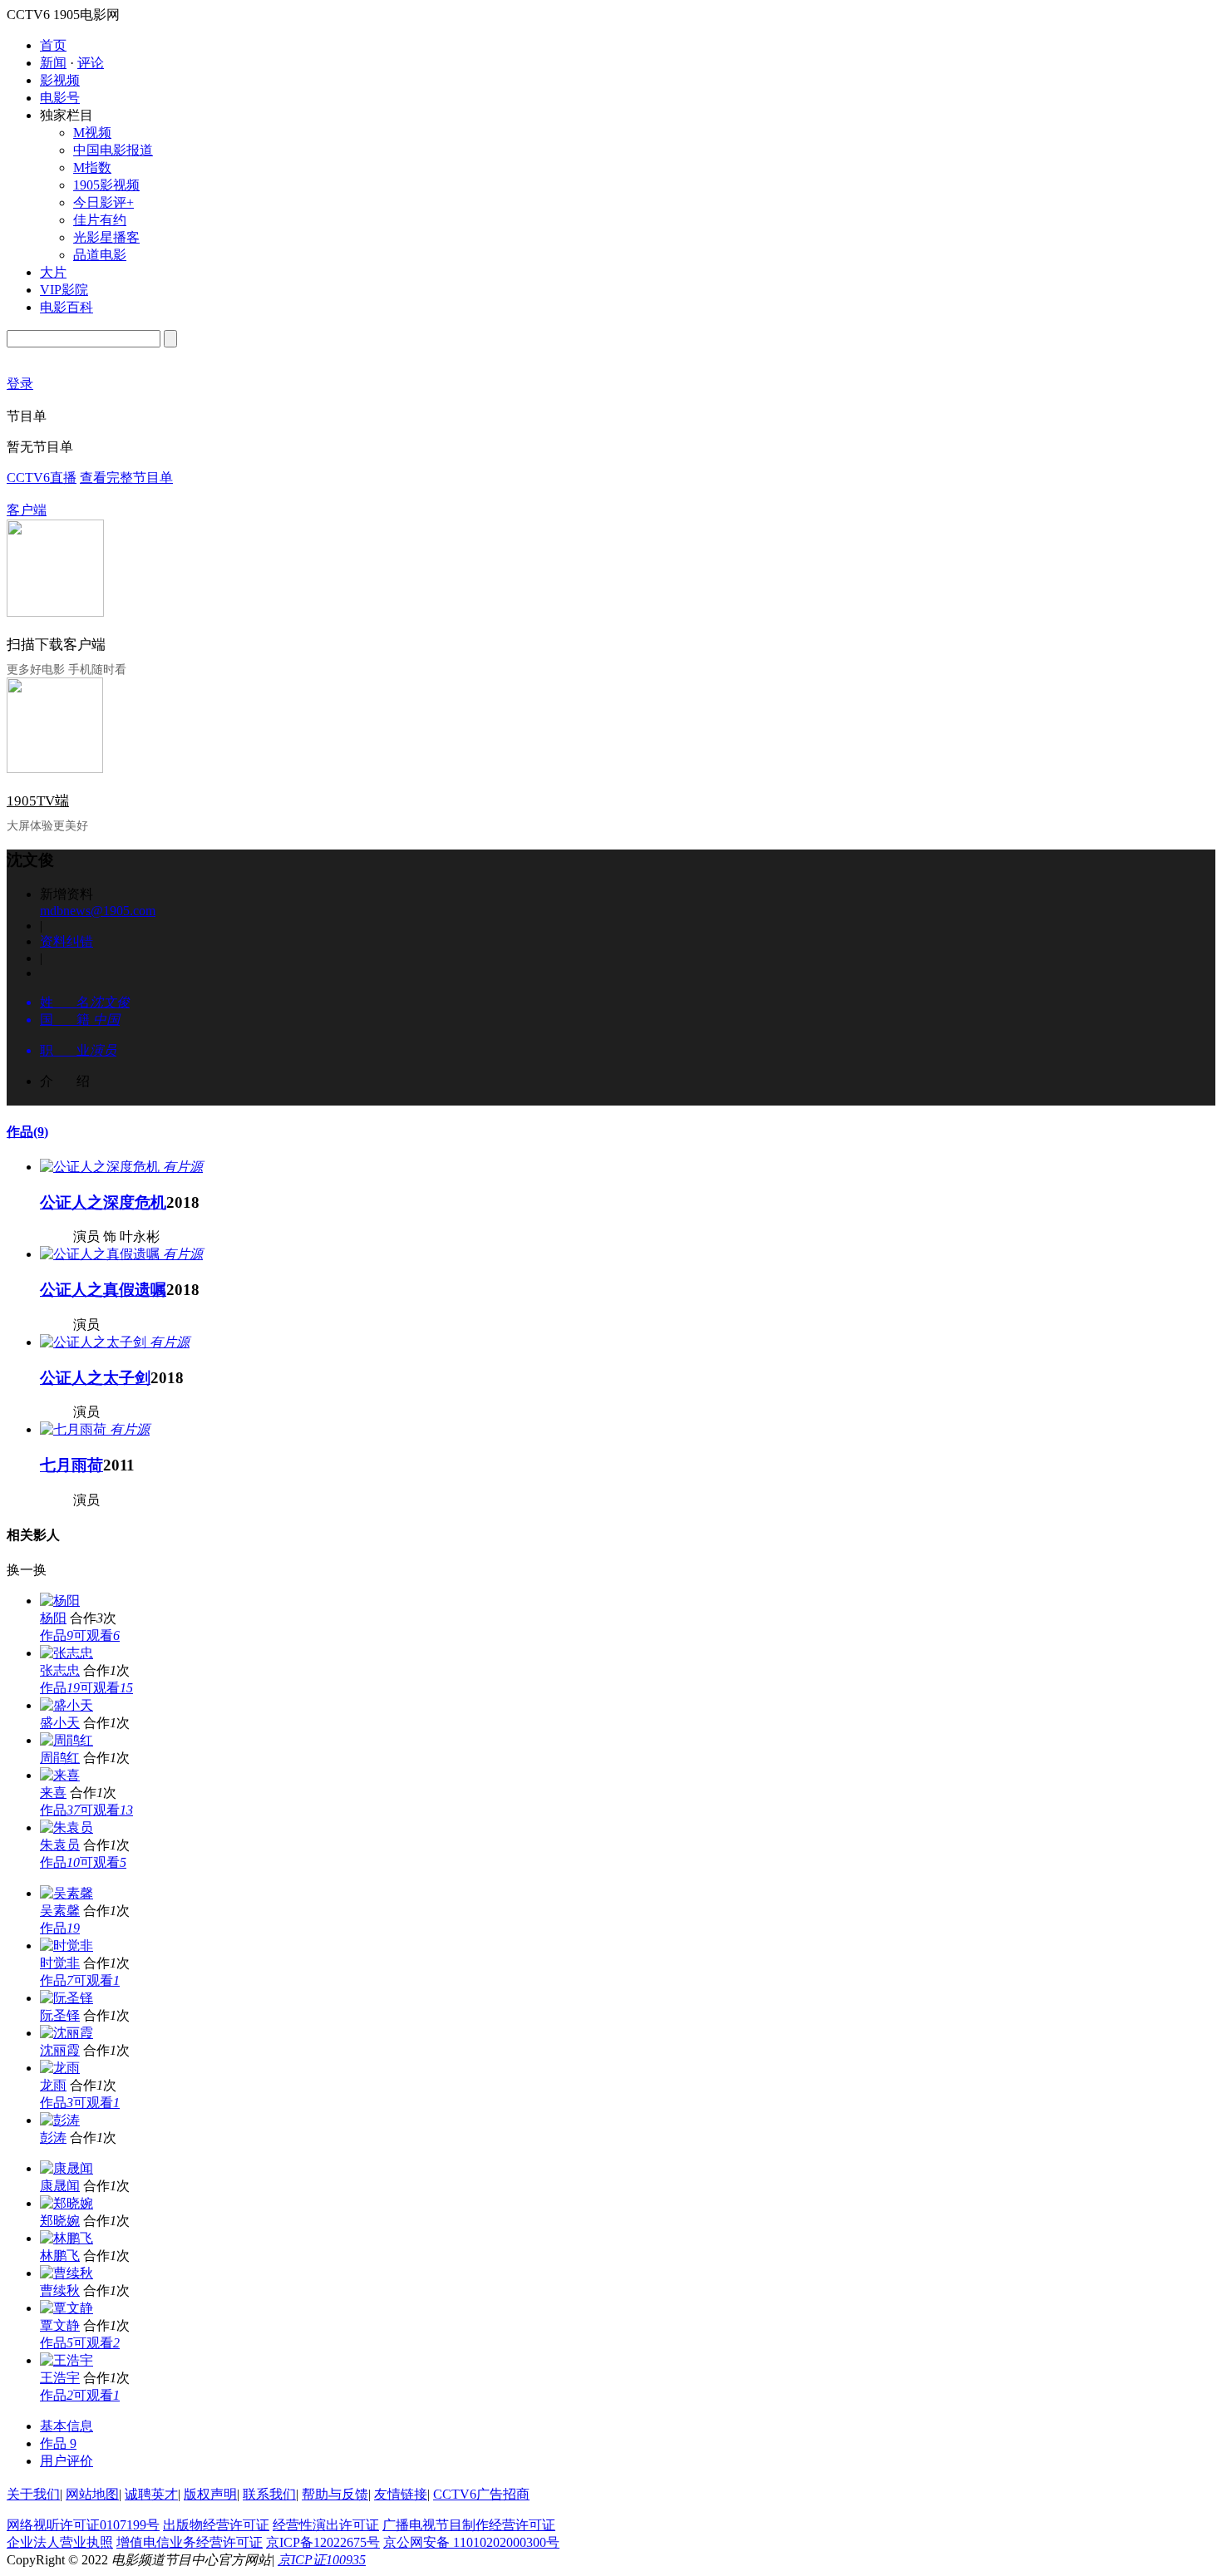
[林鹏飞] (67, 2238)
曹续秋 (60, 2290)
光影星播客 (106, 237)
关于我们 (33, 2494)
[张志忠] (67, 1653)
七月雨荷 (71, 1465)
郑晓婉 (60, 2221)
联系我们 (269, 2494)
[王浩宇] (67, 2360)
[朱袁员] (67, 1827)
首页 (53, 45)
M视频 (92, 133)
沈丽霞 (60, 2050)
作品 (27, 1132)
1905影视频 (106, 185)
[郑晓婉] (67, 2203)
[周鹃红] (67, 1740)
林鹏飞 (60, 2256)
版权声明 (210, 2494)
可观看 (96, 1635)
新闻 (53, 63)
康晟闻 (60, 2186)
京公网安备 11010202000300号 (471, 2542)
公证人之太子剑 (95, 1378)
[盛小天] (67, 1705)
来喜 (53, 1793)
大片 (53, 272)
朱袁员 (60, 1845)
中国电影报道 (113, 150)
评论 (91, 63)
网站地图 (92, 2494)
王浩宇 (60, 2378)
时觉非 (60, 1963)
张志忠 (60, 1670)
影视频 (60, 80)
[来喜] (60, 1775)
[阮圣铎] (67, 1998)
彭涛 (53, 2138)
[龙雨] (60, 2068)
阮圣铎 (60, 2015)
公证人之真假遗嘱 (103, 1290)
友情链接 (401, 2494)
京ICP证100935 (322, 2560)
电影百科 (67, 307)
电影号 (60, 98)
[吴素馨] (67, 1893)
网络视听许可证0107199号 (83, 2525)
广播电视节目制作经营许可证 (469, 2525)
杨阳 (53, 1618)
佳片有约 (100, 220)
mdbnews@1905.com (98, 911)
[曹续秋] (67, 2273)
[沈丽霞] (67, 2033)
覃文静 (60, 2325)
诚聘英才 (151, 2494)
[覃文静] (67, 2308)
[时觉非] (67, 1946)
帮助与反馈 (335, 2494)
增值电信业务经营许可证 (190, 2542)
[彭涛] (60, 2120)
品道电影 (100, 255)
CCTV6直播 (42, 478)
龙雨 (53, 2085)
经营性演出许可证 (326, 2525)
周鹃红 (60, 1758)
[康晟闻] (67, 2168)
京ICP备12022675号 (323, 2542)
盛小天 (60, 1723)
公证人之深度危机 (103, 1202)
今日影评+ (103, 202)
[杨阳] (60, 1601)
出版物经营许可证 (216, 2525)
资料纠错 (67, 941)
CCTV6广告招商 (481, 2494)
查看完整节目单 (126, 478)
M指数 (92, 167)
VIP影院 (64, 290)
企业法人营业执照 (60, 2542)
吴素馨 (60, 1911)
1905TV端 (38, 801)
